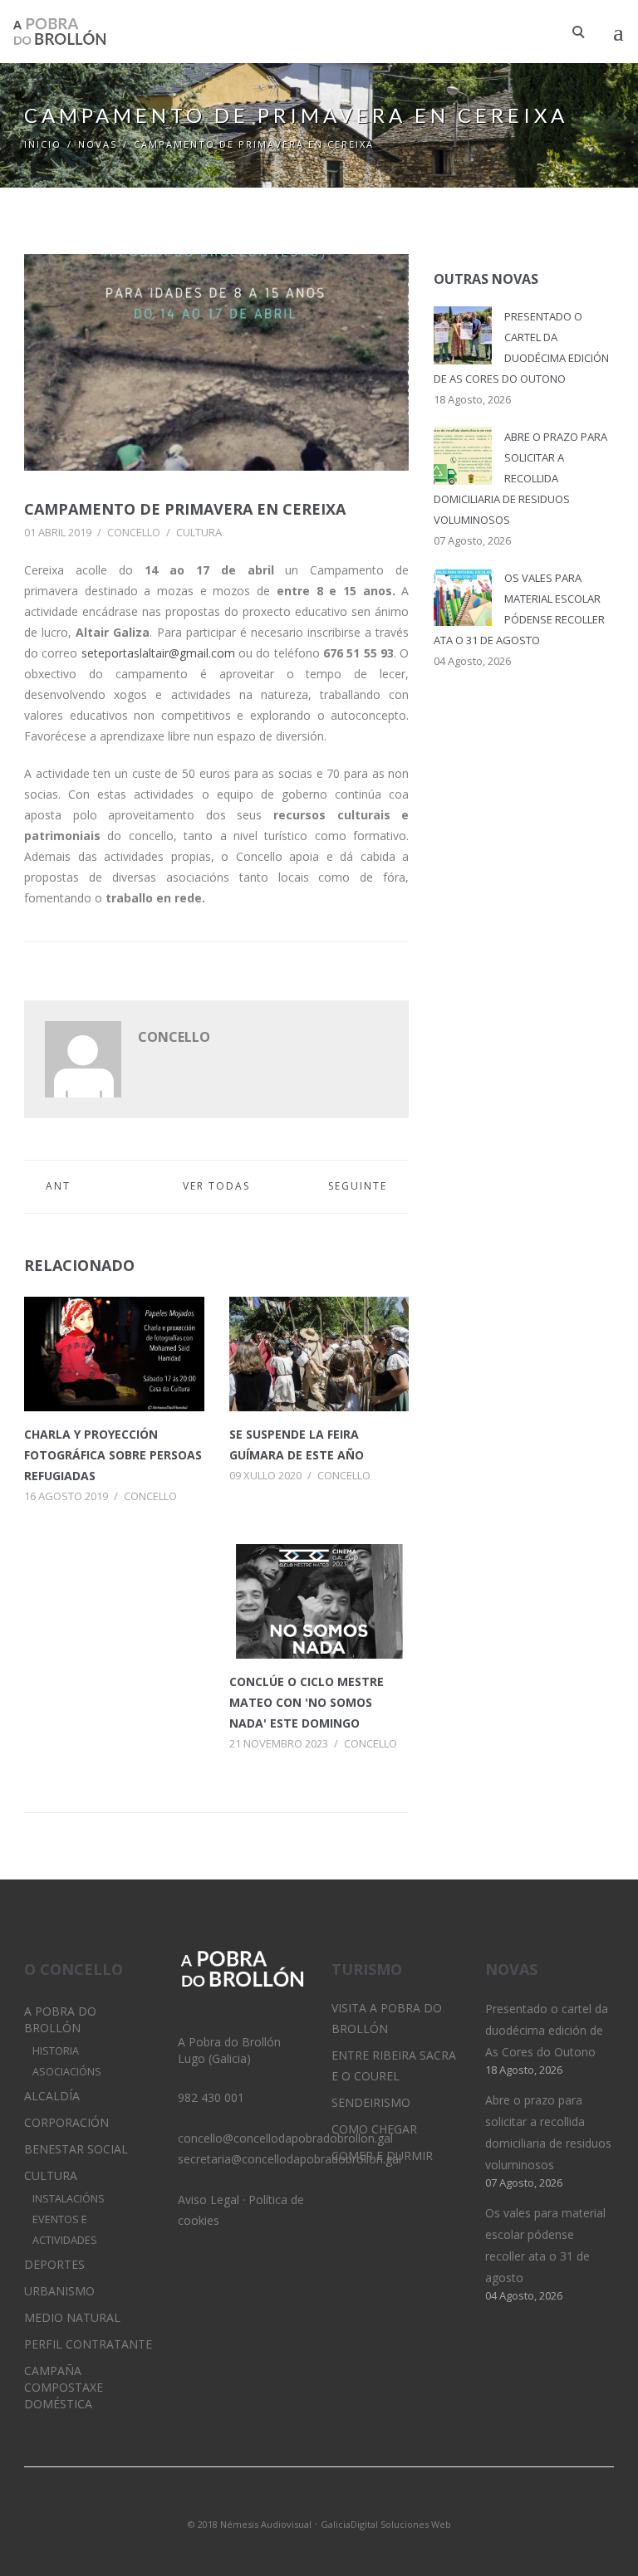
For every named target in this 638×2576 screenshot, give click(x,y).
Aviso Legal (209, 2200)
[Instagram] (319, 2502)
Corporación (66, 2122)
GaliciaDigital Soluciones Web (386, 2524)
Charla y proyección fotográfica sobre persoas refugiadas (113, 1455)
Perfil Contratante (88, 2344)
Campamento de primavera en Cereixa (185, 509)
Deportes (54, 2264)
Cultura (199, 532)
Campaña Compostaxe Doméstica (64, 2387)
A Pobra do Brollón (60, 2019)
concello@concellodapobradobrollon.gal (285, 2138)
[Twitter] (291, 2502)
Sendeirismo (371, 2102)
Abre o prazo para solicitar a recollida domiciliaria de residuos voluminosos (520, 478)
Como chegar (374, 2129)
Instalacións (69, 2199)
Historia (56, 2051)
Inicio (43, 144)
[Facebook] (347, 2502)
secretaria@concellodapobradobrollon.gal (290, 2159)
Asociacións (67, 2072)
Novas (98, 144)
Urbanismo (59, 2291)
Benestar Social (76, 2149)
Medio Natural (72, 2317)
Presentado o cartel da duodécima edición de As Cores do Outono (547, 2030)
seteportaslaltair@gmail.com (158, 653)
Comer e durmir (382, 2156)
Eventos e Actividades (65, 2230)
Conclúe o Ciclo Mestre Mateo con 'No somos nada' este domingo (307, 1702)
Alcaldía (52, 2096)
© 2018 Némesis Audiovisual (250, 2524)
